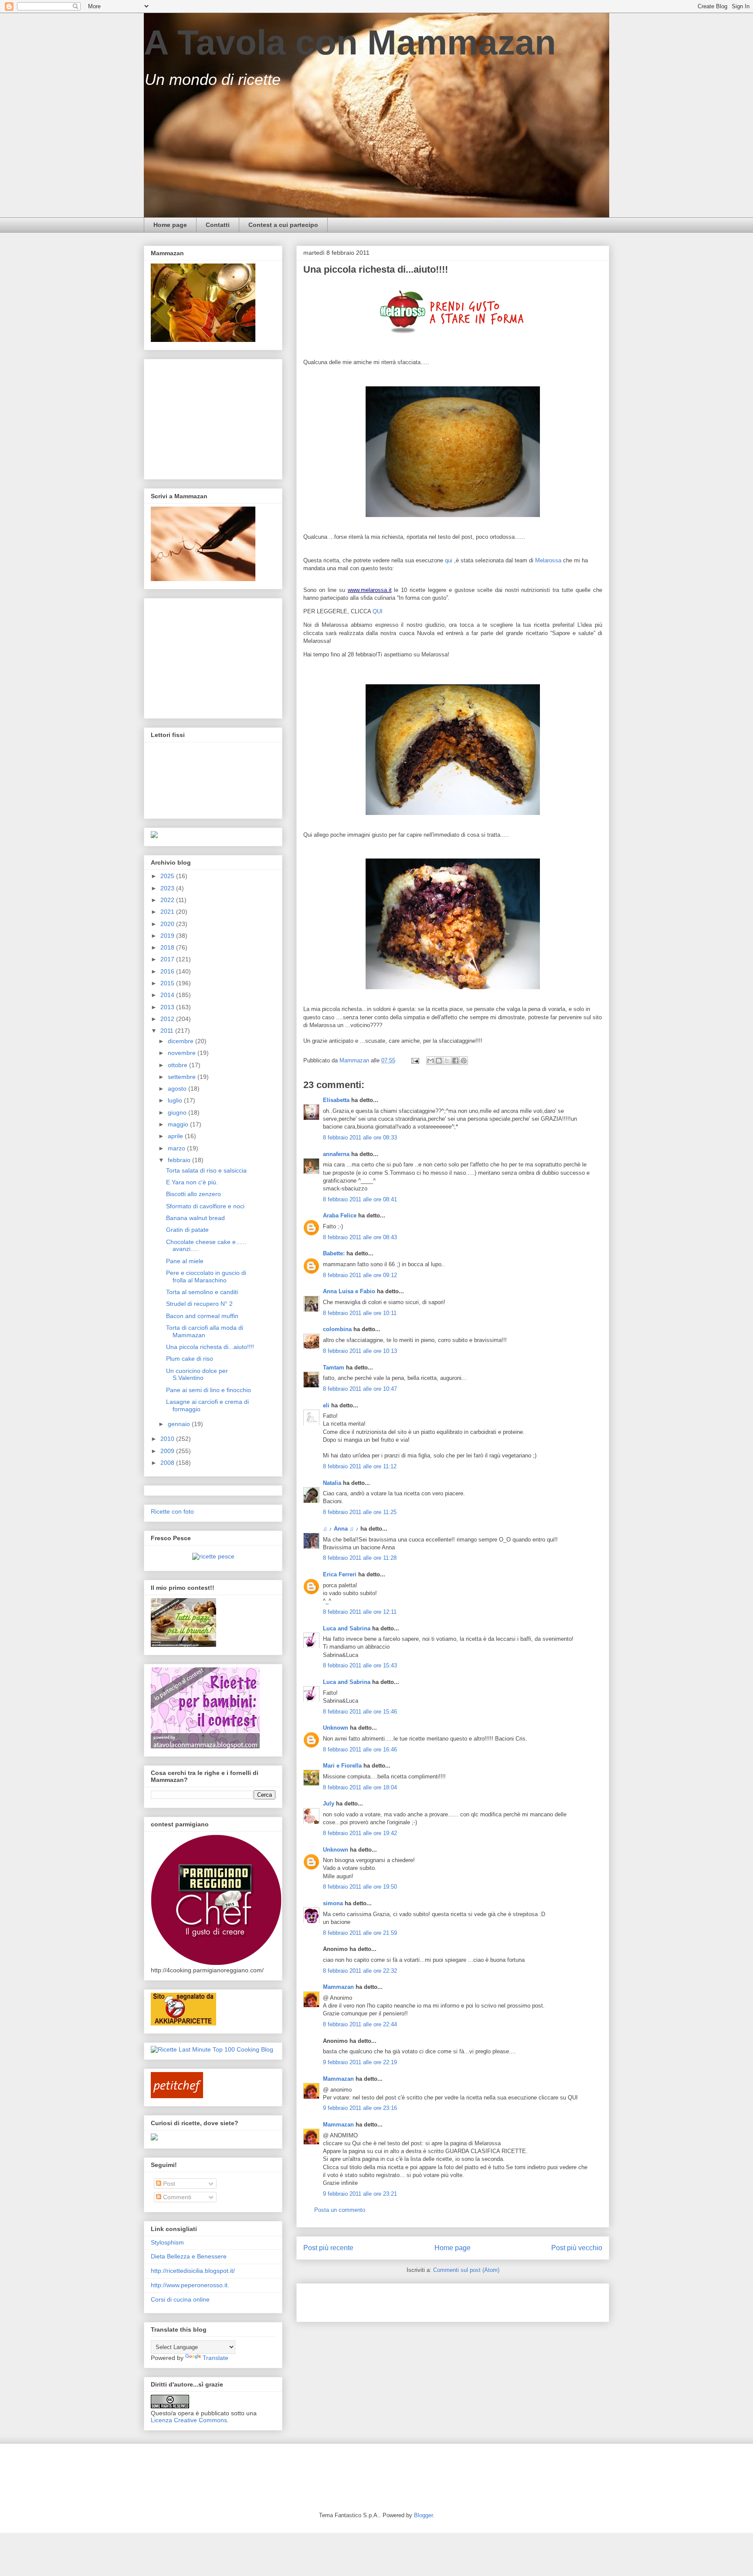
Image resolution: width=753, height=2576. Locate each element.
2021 (168, 912)
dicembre (181, 1041)
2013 (168, 1007)
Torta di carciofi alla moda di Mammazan (205, 1331)
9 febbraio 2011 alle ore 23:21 (360, 2194)
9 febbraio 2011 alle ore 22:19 (360, 2062)
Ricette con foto (172, 1511)
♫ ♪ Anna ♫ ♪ (341, 1529)
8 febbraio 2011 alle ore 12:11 (360, 1612)
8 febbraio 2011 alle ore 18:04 (360, 1787)
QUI (378, 611)
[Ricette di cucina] (177, 2096)
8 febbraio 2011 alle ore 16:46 (360, 1749)
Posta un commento (340, 2210)
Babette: (334, 1253)
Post (168, 2184)
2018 (168, 947)
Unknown (336, 1728)
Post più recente (328, 2248)
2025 (168, 876)
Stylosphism (167, 2242)
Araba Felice (340, 1215)
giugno (178, 1112)
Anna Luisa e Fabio (349, 1291)
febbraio (180, 1160)
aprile (176, 1136)
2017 (168, 959)
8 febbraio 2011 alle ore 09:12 (360, 1275)
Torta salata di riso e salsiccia (206, 1170)
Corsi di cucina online (180, 2299)
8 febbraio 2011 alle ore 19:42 (360, 1833)
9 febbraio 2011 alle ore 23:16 (360, 2108)
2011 (168, 1031)
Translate (215, 2358)
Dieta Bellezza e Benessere (189, 2256)
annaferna (336, 1154)
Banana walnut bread (195, 1218)
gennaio (180, 1424)
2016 (168, 971)
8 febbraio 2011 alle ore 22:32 (360, 1971)
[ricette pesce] (213, 1556)
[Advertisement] (405, 2300)
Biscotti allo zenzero (193, 1194)
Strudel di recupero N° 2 (199, 1304)
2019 (168, 936)
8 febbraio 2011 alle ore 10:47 (360, 1389)
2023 (168, 888)
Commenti (176, 2197)
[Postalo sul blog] (439, 1061)
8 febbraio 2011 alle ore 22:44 (360, 2024)
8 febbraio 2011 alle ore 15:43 (360, 1665)
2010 (168, 1439)
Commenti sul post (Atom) (466, 2270)
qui (449, 560)
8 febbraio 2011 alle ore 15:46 (360, 1712)
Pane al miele (185, 1261)
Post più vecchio (577, 2248)
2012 (168, 1019)
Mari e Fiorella (342, 1766)
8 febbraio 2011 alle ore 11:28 (360, 1558)
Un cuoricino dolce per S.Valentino (197, 1374)
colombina (337, 1329)
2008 (168, 1463)
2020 (168, 924)
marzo (177, 1148)
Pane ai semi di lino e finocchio (209, 1390)
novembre (183, 1053)
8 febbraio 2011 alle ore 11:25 (360, 1512)
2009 (168, 1451)
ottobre (178, 1065)
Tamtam (334, 1367)
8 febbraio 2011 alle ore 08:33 (360, 1138)
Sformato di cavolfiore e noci (205, 1206)
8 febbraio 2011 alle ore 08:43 (360, 1237)
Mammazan (338, 1987)
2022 (168, 900)
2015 (168, 983)
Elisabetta (336, 1100)
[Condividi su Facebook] (455, 1061)
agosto (178, 1089)
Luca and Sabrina (347, 1628)
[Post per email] (415, 1060)
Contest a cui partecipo (283, 225)
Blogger (423, 2515)
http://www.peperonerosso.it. (190, 2285)
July (329, 1804)
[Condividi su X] (447, 1061)
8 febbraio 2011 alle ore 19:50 (360, 1887)
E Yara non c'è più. (192, 1182)
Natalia (332, 1483)
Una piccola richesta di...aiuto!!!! (210, 1347)
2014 (168, 995)
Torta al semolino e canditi (202, 1292)
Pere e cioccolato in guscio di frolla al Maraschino (206, 1276)
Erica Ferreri (340, 1574)
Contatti (218, 225)
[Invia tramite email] (431, 1061)
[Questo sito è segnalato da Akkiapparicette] (183, 2023)
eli (326, 1405)
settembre (183, 1077)
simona (333, 1903)
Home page (170, 225)
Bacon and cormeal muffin (202, 1316)
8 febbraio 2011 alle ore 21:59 (360, 1933)
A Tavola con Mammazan (350, 42)
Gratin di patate (187, 1230)
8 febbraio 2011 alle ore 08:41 (360, 1199)
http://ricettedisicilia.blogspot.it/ (193, 2271)
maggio (179, 1124)
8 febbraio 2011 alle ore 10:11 (360, 1313)
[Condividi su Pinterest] (464, 1061)
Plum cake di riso (190, 1359)
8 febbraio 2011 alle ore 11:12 (360, 1466)
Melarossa (548, 560)
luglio (176, 1100)
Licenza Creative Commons (189, 2420)
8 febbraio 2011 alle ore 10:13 (360, 1351)
